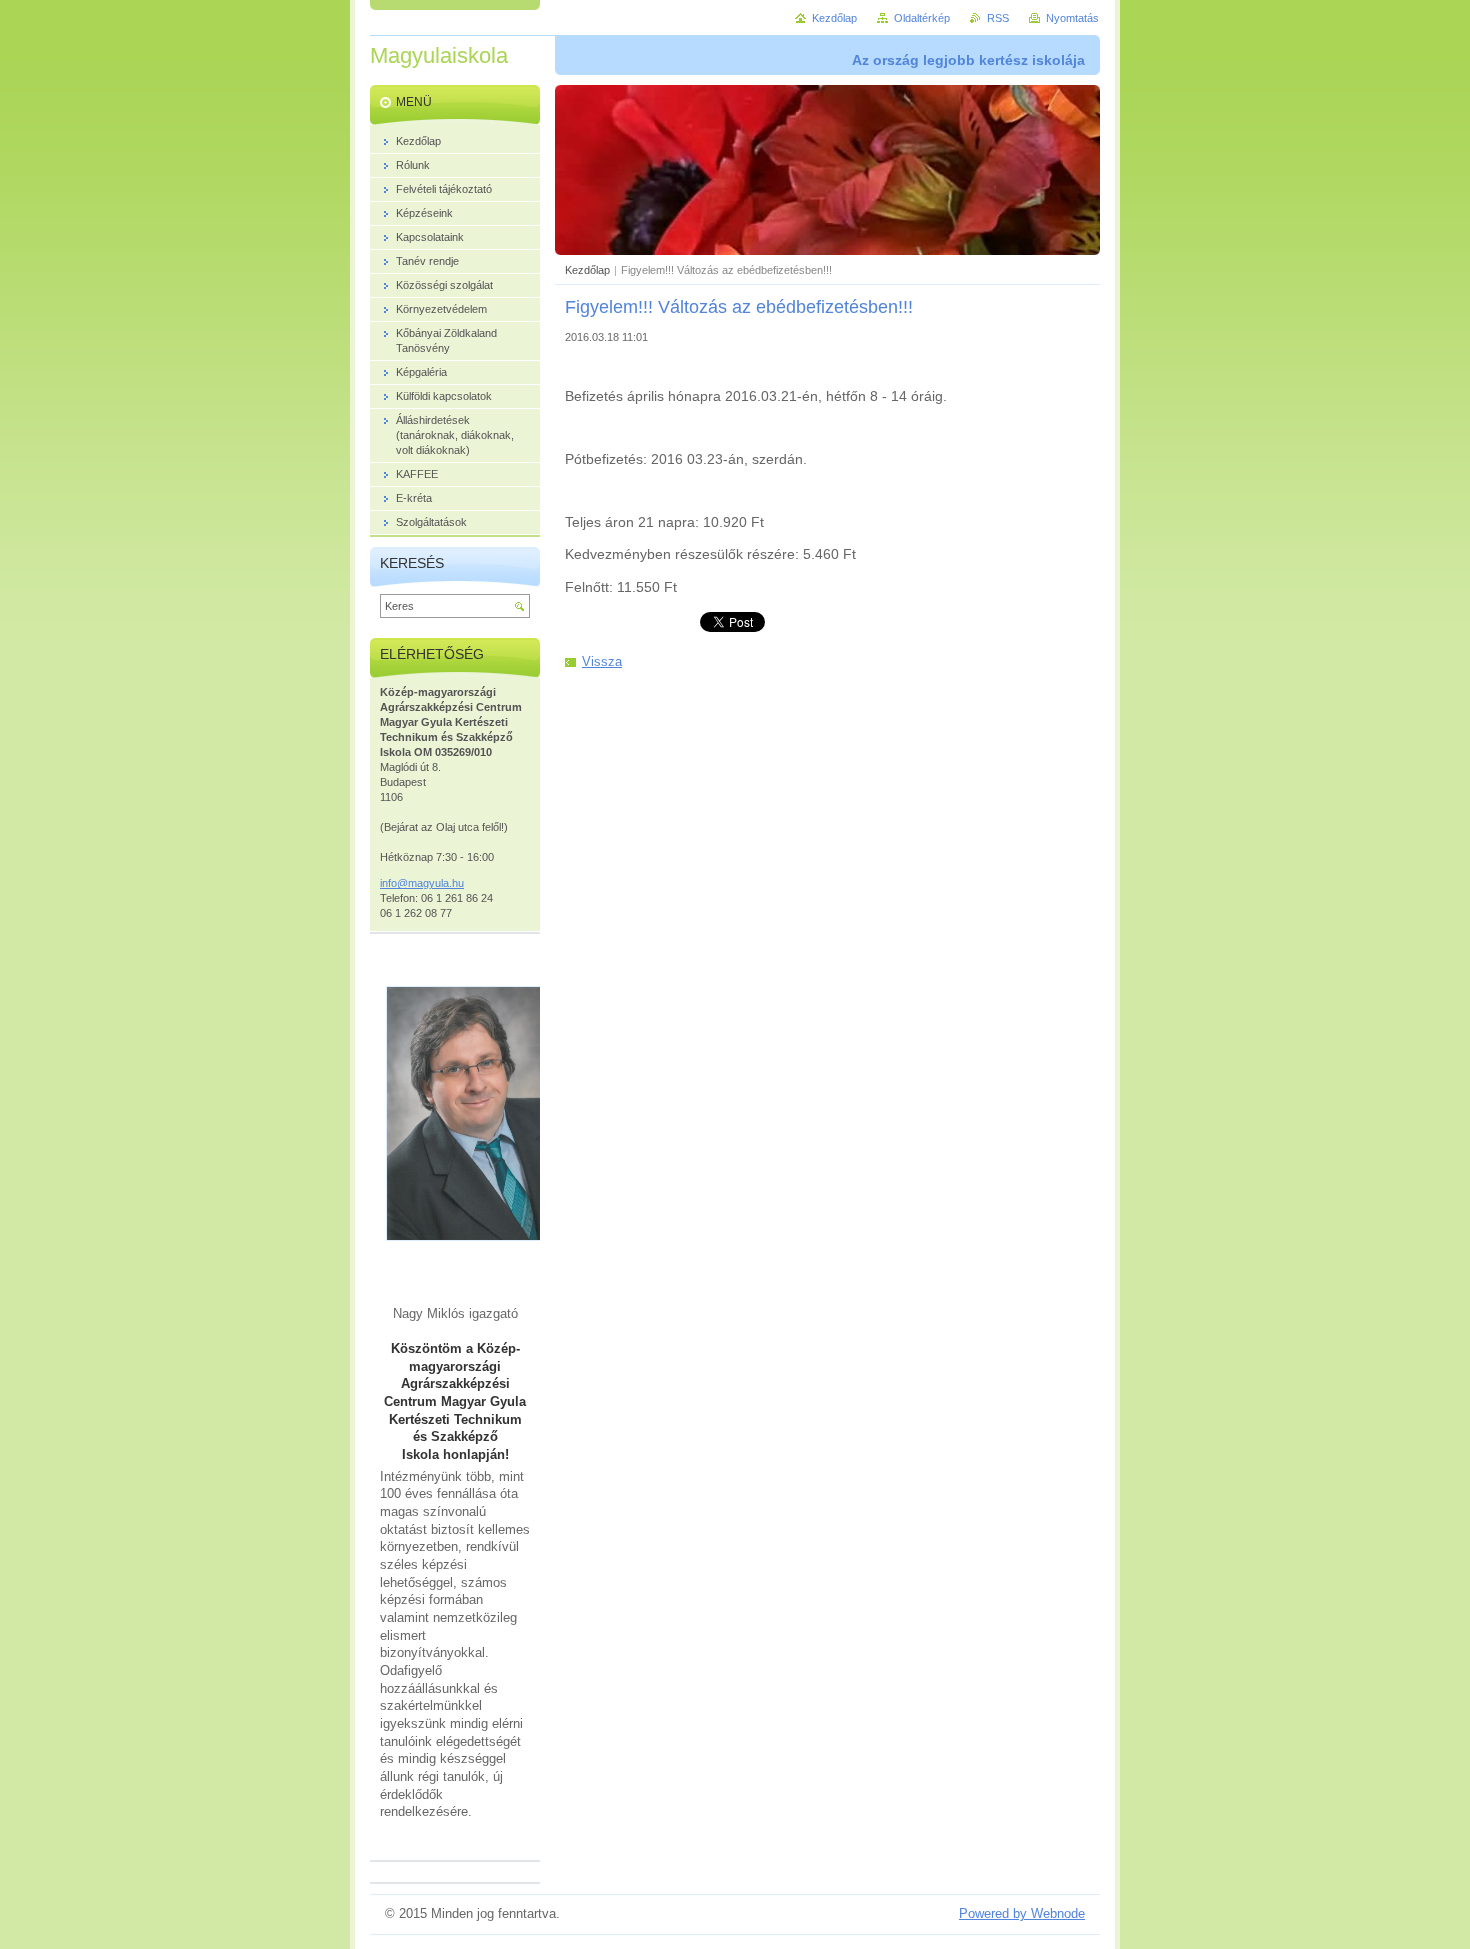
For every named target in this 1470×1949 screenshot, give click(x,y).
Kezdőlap (587, 270)
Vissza (602, 661)
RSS (998, 18)
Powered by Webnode (1022, 1913)
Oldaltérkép (922, 18)
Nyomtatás (1072, 18)
